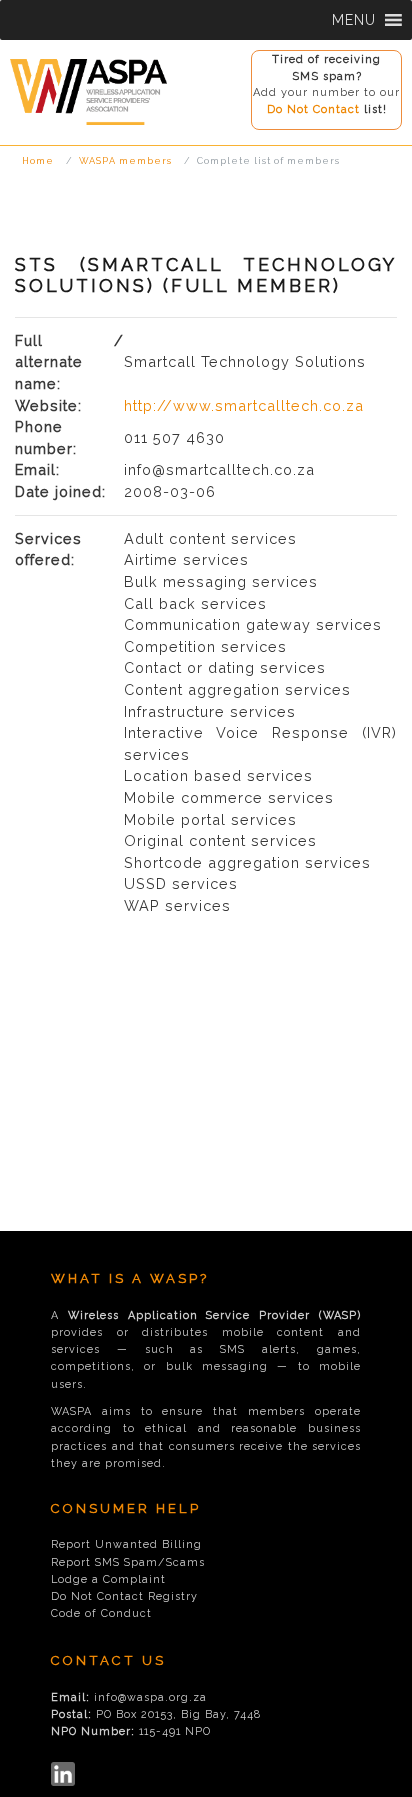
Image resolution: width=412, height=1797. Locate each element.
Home (38, 160)
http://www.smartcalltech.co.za (244, 405)
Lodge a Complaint (108, 1579)
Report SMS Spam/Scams (128, 1562)
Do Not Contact (313, 109)
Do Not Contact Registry (124, 1596)
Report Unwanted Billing (126, 1544)
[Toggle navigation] (20, 131)
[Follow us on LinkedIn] (63, 1774)
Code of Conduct (101, 1613)
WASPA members (125, 160)
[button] (354, 20)
